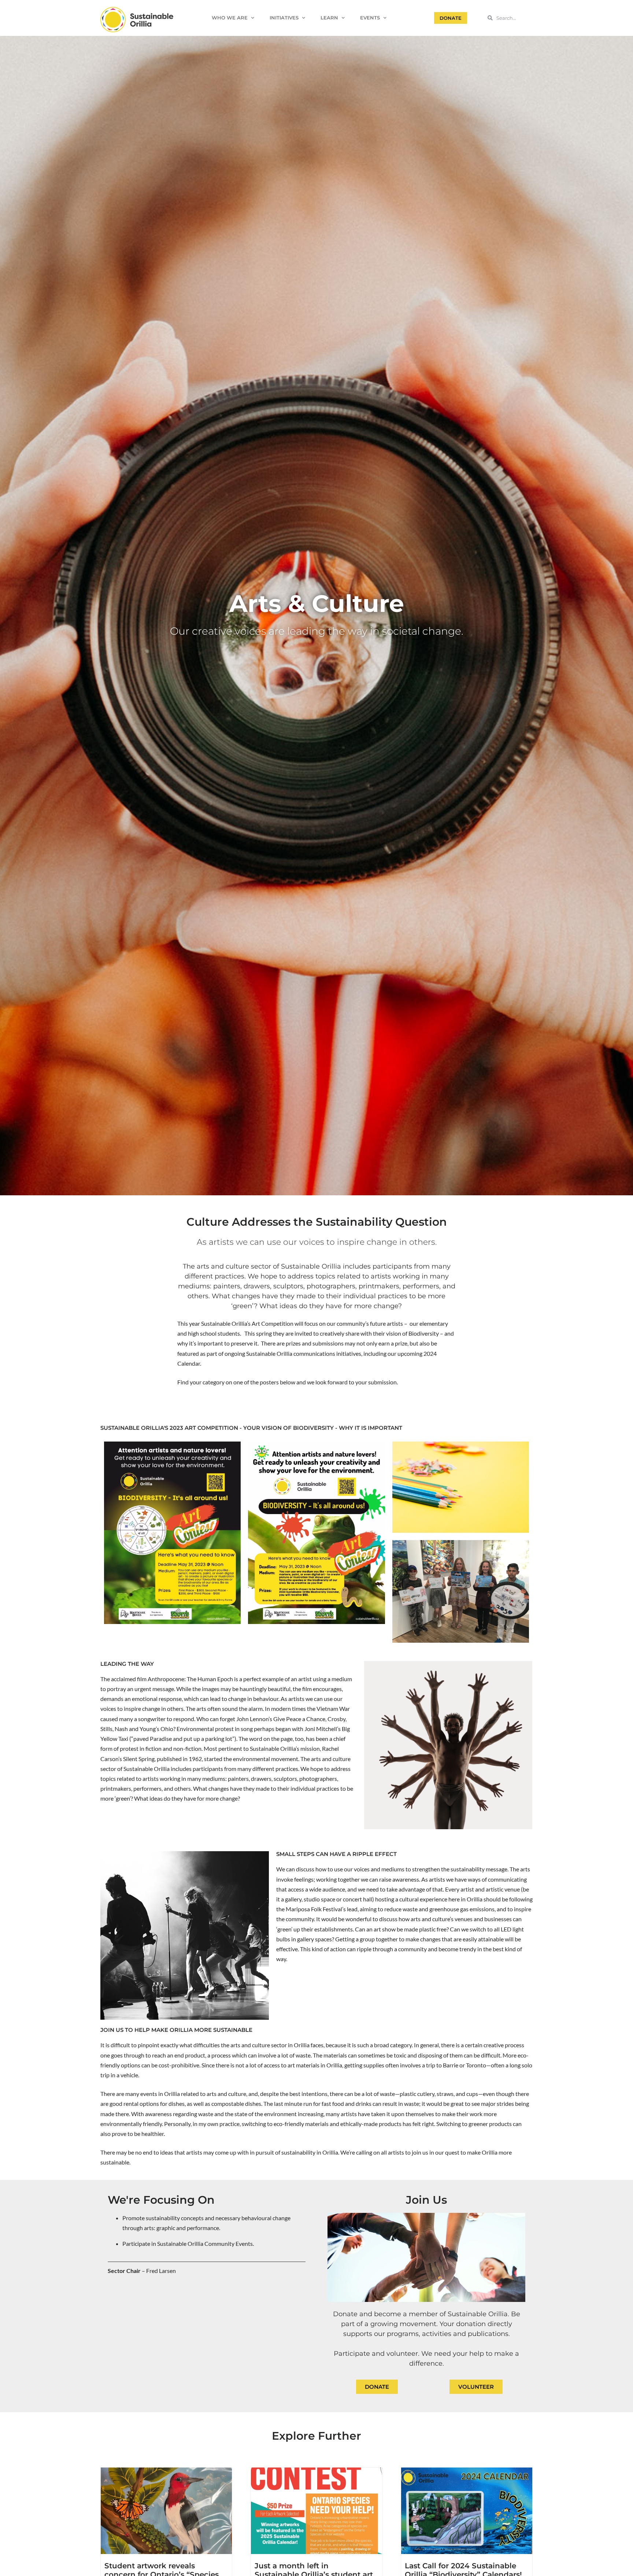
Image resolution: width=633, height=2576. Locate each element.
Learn (329, 18)
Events (370, 18)
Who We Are (230, 18)
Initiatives (284, 18)
